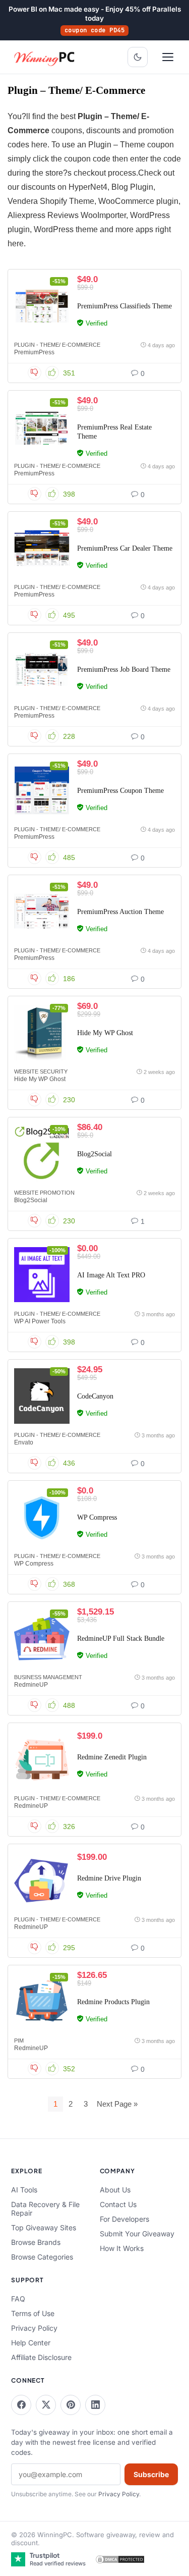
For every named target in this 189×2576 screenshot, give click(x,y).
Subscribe (151, 2474)
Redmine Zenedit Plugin (112, 1757)
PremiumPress (34, 352)
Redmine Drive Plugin (109, 1878)
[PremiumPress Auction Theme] (42, 911)
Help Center (31, 2343)
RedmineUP (31, 1685)
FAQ (18, 2299)
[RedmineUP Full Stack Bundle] (42, 1638)
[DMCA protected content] (120, 2559)
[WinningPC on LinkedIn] (95, 2405)
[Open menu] (168, 57)
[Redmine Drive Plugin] (42, 1881)
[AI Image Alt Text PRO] (42, 1275)
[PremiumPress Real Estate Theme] (42, 427)
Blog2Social (94, 1154)
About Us (115, 2190)
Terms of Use (33, 2313)
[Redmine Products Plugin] (42, 2002)
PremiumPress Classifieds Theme (124, 306)
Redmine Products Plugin (113, 2002)
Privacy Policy (34, 2328)
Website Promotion (44, 1193)
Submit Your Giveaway (137, 2234)
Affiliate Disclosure (41, 2357)
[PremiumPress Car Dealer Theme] (42, 548)
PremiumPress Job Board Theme (124, 669)
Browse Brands (36, 2242)
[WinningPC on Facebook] (21, 2405)
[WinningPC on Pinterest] (71, 2405)
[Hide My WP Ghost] (42, 1033)
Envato (24, 1442)
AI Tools (24, 2190)
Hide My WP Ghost (105, 1033)
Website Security (41, 1071)
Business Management (48, 1677)
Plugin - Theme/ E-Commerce (57, 345)
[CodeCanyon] (42, 1396)
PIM (19, 2041)
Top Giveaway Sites (44, 2228)
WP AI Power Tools (40, 1321)
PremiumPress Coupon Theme (120, 791)
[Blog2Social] (42, 1154)
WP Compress (97, 1517)
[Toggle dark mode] (138, 57)
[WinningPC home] (45, 57)
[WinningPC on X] (46, 2405)
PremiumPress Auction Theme (120, 912)
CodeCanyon (95, 1396)
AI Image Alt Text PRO (111, 1275)
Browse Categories (42, 2257)
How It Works (122, 2248)
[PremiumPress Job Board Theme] (42, 669)
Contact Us (118, 2204)
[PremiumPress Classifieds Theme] (42, 306)
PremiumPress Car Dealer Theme (125, 548)
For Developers (124, 2219)
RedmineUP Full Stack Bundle (121, 1639)
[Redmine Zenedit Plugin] (42, 1759)
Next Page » (117, 2104)
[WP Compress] (42, 1517)
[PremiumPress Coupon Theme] (42, 790)
